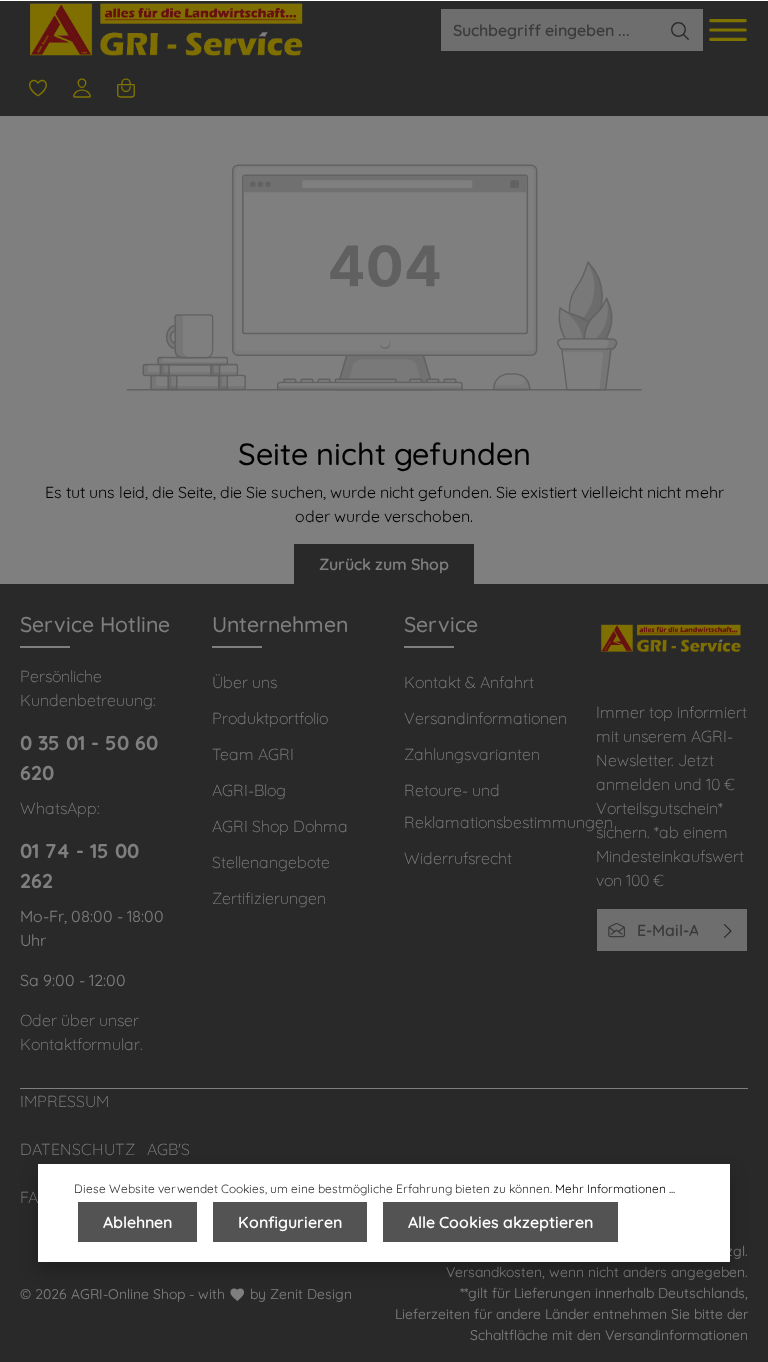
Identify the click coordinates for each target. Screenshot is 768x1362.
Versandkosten (494, 1272)
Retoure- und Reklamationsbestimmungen (508, 806)
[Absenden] (728, 930)
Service (441, 624)
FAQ (35, 1197)
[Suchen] (680, 30)
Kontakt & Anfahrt (469, 682)
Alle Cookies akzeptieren (500, 1222)
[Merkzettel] (38, 88)
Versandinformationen (485, 718)
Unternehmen (280, 624)
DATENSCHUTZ (77, 1149)
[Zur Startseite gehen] (168, 30)
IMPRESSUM (64, 1101)
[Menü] (728, 30)
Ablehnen (137, 1222)
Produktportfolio (270, 718)
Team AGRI (253, 754)
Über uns (244, 682)
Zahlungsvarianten (472, 754)
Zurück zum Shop (384, 564)
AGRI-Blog (249, 790)
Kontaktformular (80, 1044)
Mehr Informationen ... (615, 1188)
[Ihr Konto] (82, 88)
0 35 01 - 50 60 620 (89, 757)
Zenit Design (311, 1294)
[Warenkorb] (126, 88)
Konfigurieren (290, 1222)
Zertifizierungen (269, 898)
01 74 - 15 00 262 (79, 865)
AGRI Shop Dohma (280, 826)
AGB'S (168, 1149)
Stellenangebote (271, 862)
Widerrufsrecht (458, 858)
